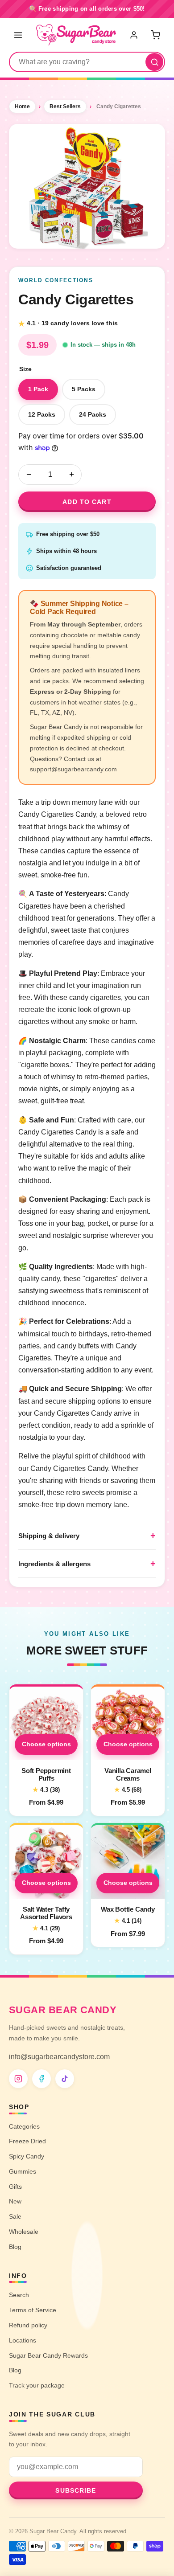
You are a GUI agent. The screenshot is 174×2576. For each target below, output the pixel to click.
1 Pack (38, 389)
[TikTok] (65, 2079)
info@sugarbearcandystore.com (59, 2057)
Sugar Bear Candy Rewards (48, 2355)
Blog (15, 2247)
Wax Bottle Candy (128, 1909)
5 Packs (84, 389)
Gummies (23, 2171)
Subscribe (76, 2490)
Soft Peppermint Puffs (46, 1774)
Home (22, 106)
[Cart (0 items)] (155, 35)
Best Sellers (65, 106)
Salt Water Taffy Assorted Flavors (46, 1913)
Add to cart (87, 502)
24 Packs (93, 414)
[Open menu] (18, 35)
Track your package (37, 2385)
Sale (15, 2216)
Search (19, 2295)
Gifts (15, 2187)
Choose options (46, 1744)
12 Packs (42, 414)
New (15, 2201)
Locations (23, 2340)
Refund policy (28, 2325)
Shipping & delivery (49, 1536)
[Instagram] (18, 2079)
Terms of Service (33, 2310)
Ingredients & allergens (54, 1564)
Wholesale (24, 2232)
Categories (24, 2126)
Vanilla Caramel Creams (128, 1774)
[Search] (154, 62)
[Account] (135, 35)
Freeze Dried (27, 2141)
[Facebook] (41, 2079)
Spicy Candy (27, 2156)
